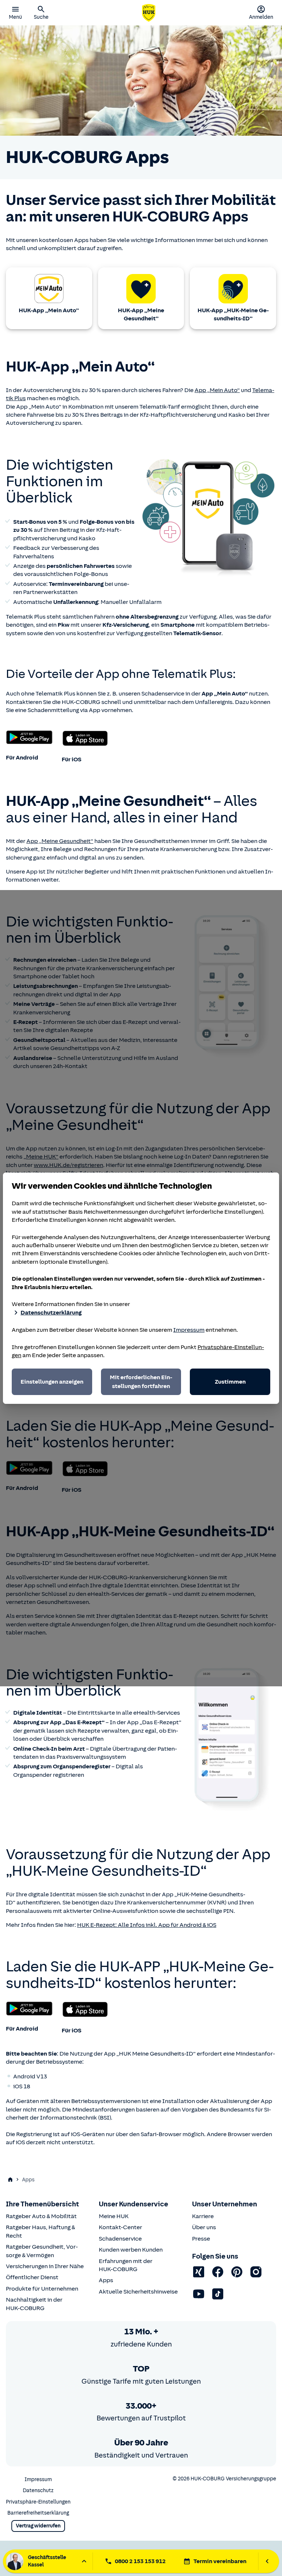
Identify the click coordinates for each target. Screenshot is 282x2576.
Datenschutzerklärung (51, 1313)
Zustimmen (230, 1382)
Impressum (189, 1330)
